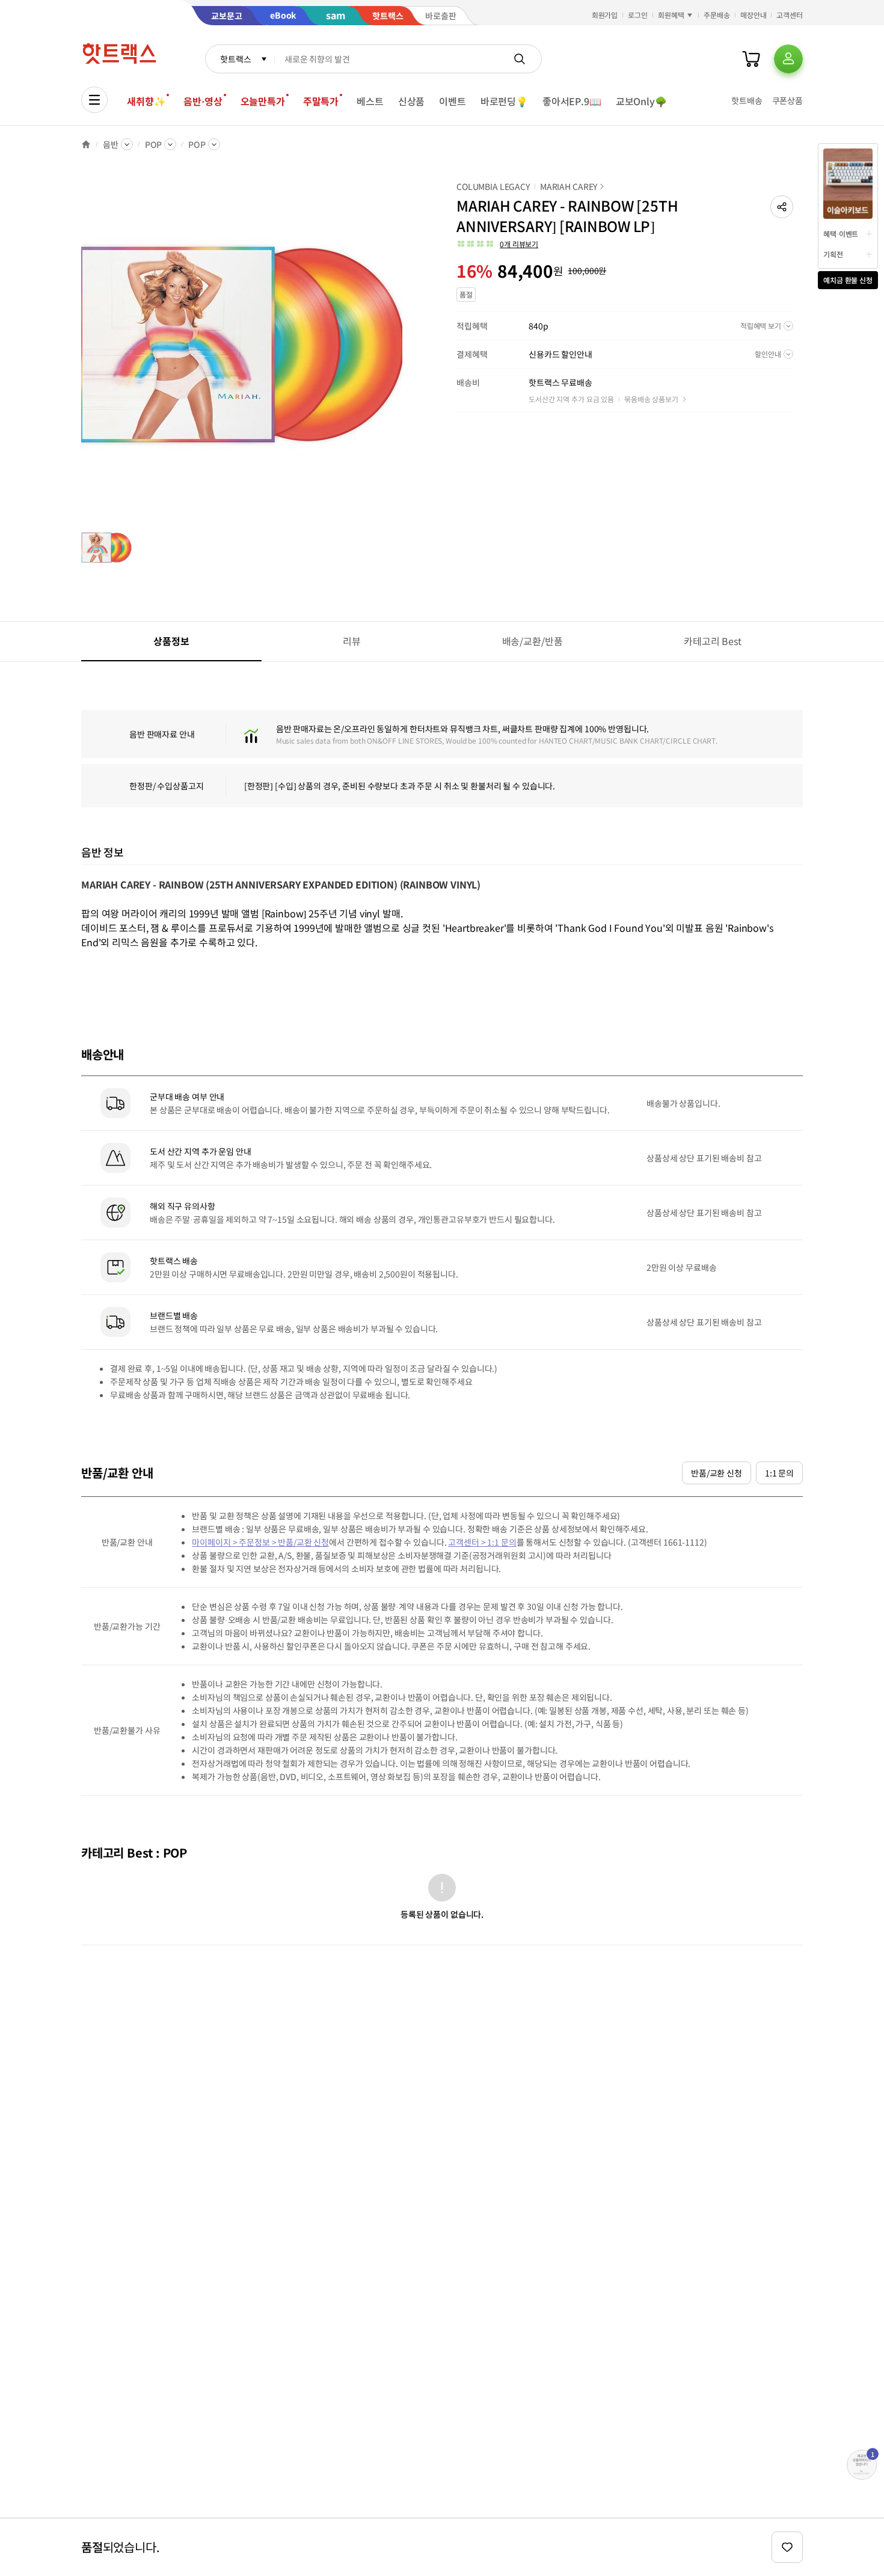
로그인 (638, 15)
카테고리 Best (713, 641)
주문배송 (717, 15)
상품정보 (171, 641)
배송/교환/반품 (533, 641)
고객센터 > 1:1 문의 (482, 1542)
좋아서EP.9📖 (572, 101)
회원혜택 (671, 15)
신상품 (412, 101)
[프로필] (788, 59)
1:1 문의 (779, 1473)
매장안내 (754, 15)
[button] (782, 207)
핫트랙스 (235, 59)
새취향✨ (146, 101)
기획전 (833, 254)
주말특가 (321, 101)
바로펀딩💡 (504, 101)
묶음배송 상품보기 (651, 399)
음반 (111, 144)
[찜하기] (787, 2547)
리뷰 (352, 641)
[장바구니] (751, 59)
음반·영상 (203, 101)
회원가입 (605, 15)
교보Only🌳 (641, 101)
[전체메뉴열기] (94, 100)
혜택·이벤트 (841, 234)
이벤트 (453, 101)
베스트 (370, 101)
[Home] (86, 144)
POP (154, 144)
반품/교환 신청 (717, 1473)
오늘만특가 (263, 101)
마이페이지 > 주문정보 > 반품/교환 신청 (260, 1542)
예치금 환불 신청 (848, 280)
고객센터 (790, 15)
